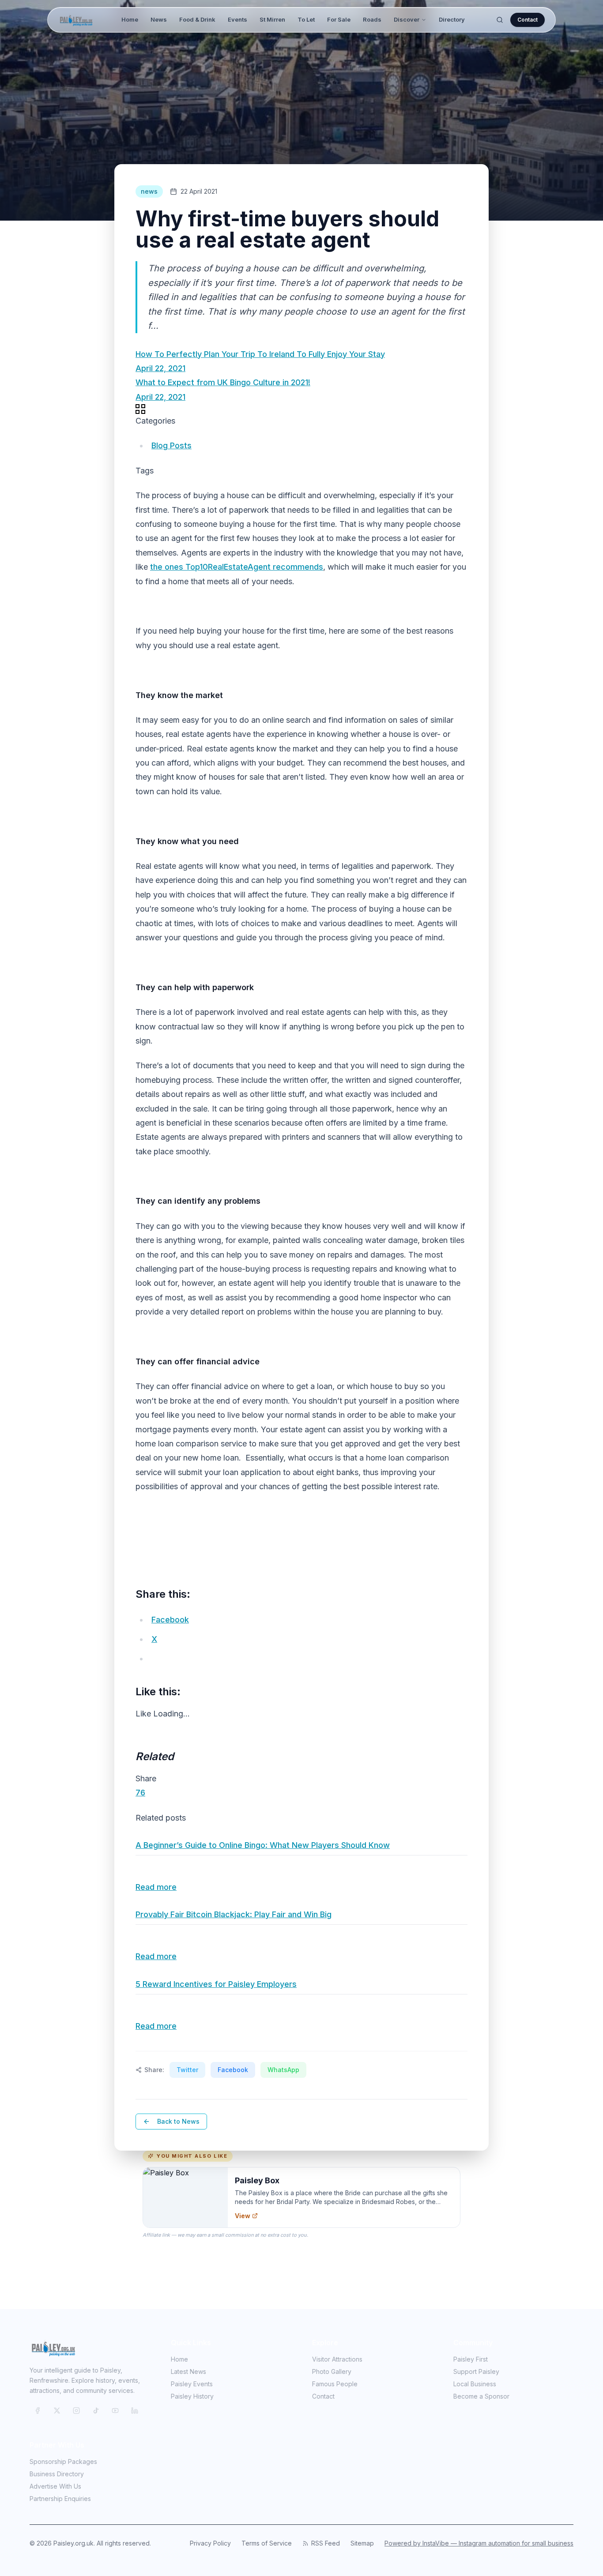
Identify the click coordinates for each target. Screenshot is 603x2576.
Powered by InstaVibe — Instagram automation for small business (479, 2543)
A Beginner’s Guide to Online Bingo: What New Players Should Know (263, 1845)
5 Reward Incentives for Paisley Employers (216, 1984)
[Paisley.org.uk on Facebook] (38, 2411)
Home (130, 19)
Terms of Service (267, 2543)
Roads (372, 19)
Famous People (335, 2384)
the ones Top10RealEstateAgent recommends (237, 567)
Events (237, 19)
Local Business (475, 2384)
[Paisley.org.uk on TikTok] (96, 2411)
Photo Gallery (332, 2371)
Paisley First (471, 2359)
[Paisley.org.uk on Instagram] (76, 2411)
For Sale (339, 19)
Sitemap (362, 2543)
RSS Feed (326, 2543)
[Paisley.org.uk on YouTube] (115, 2411)
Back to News (178, 2121)
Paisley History (192, 2396)
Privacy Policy (210, 2543)
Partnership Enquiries (60, 2499)
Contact (528, 20)
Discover (407, 19)
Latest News (188, 2371)
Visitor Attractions (337, 2359)
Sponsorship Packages (63, 2461)
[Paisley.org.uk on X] (57, 2411)
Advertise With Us (55, 2486)
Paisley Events (192, 2384)
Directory (452, 19)
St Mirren (272, 19)
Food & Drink (197, 19)
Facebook (233, 2070)
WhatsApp (283, 2070)
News (159, 19)
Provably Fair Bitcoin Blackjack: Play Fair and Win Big (234, 1914)
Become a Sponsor (481, 2396)
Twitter (187, 2070)
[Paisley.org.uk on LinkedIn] (135, 2411)
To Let (306, 19)
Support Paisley (476, 2371)
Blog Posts (171, 445)
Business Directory (57, 2474)
